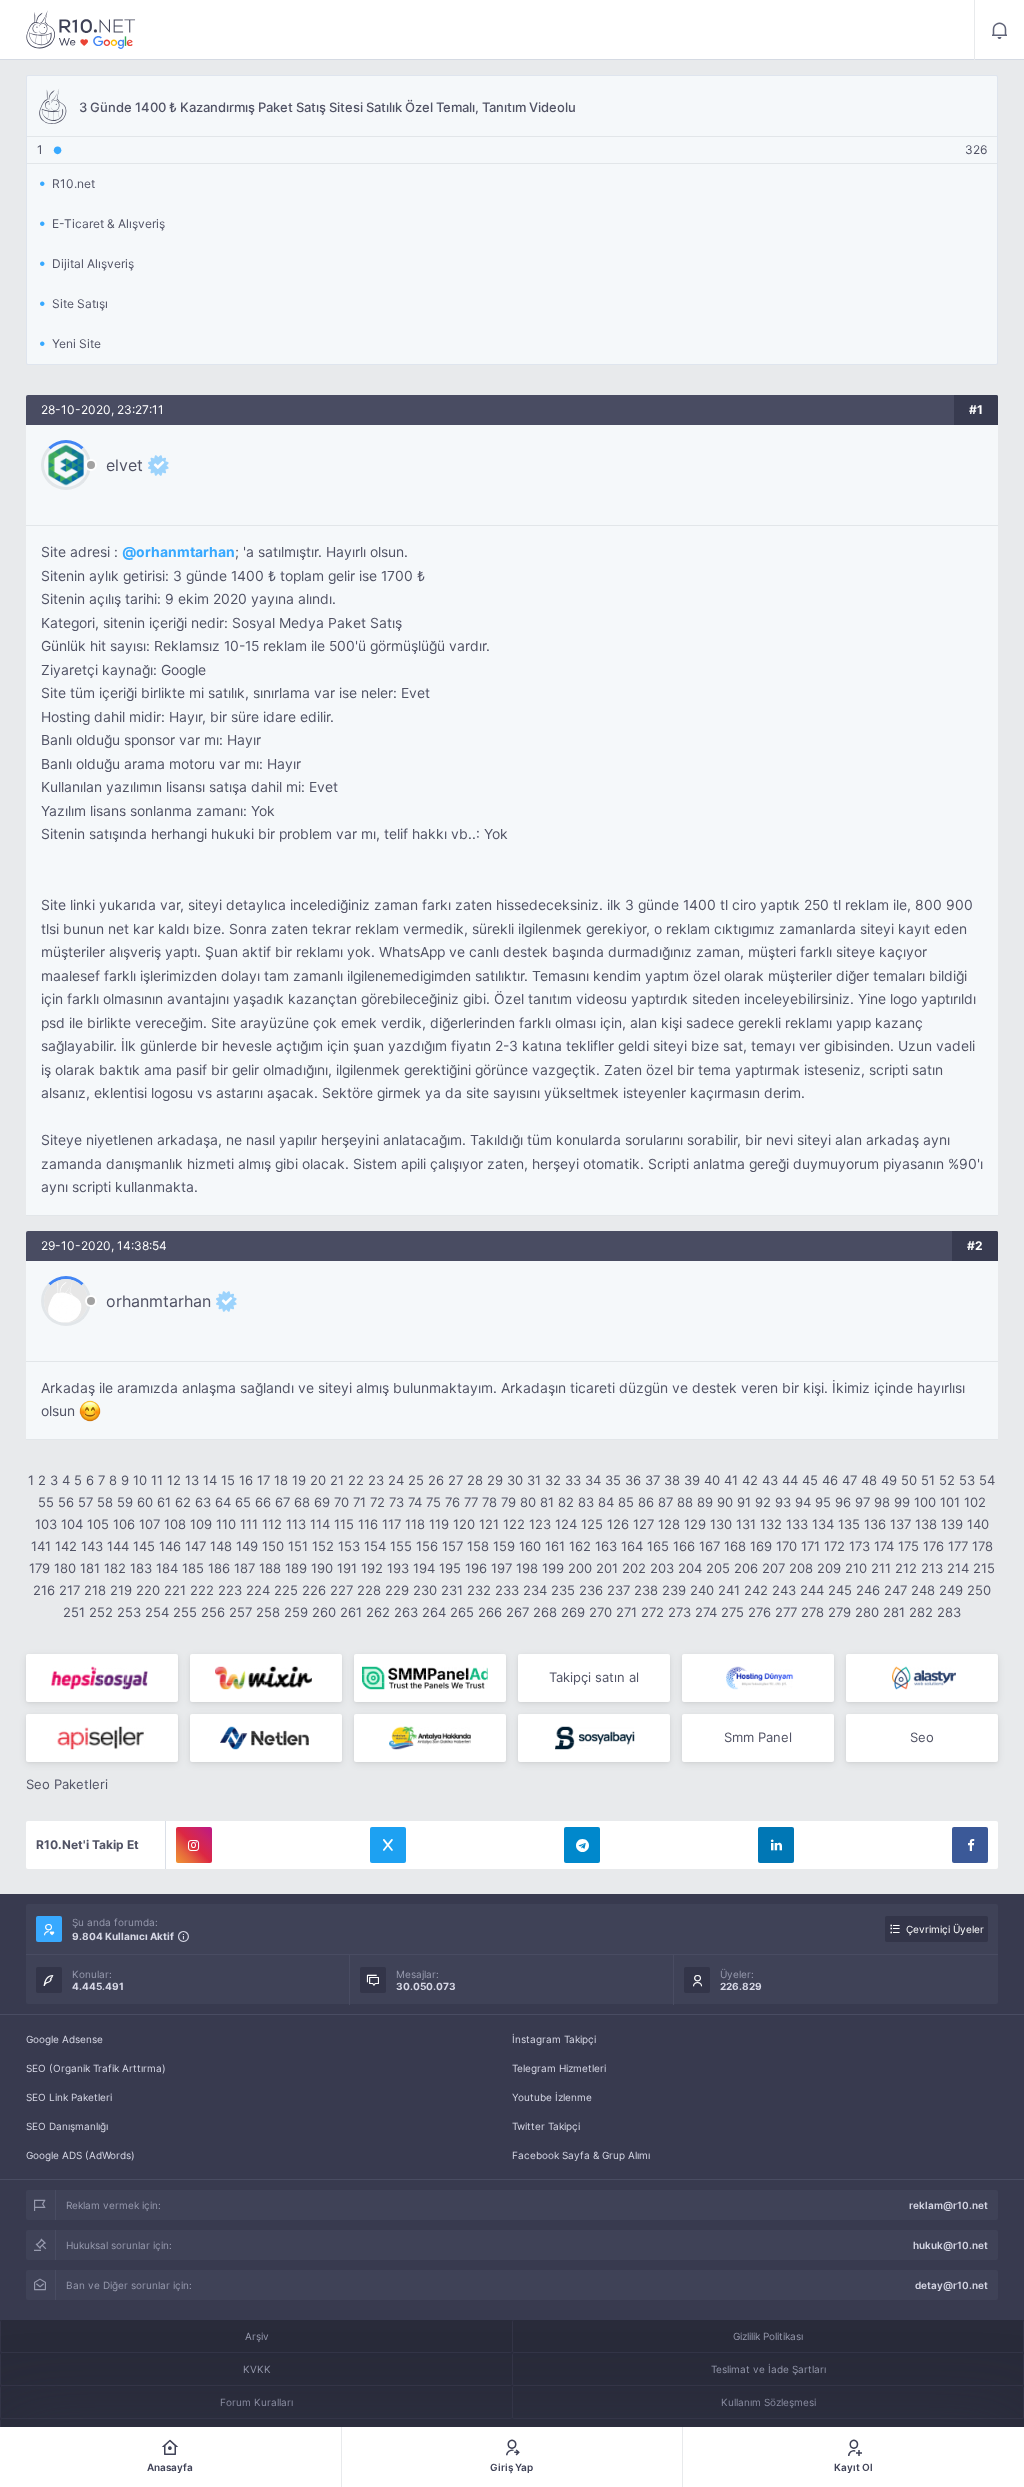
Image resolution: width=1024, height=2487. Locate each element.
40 (712, 1480)
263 (406, 1612)
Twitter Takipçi (546, 2126)
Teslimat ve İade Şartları (768, 2369)
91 (744, 1502)
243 (784, 1590)
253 (129, 1612)
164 (632, 1546)
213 (932, 1568)
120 (464, 1524)
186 (219, 1568)
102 (975, 1502)
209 (829, 1568)
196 (476, 1568)
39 (692, 1480)
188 (270, 1568)
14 (210, 1480)
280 (867, 1612)
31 (534, 1480)
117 (391, 1524)
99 (902, 1502)
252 (101, 1612)
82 (566, 1502)
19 (299, 1480)
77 (471, 1502)
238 (646, 1590)
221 (175, 1590)
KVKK (257, 2369)
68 (302, 1502)
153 (349, 1546)
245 (840, 1590)
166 (684, 1546)
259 (296, 1612)
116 (368, 1524)
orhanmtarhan (185, 552)
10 (140, 1480)
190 (322, 1568)
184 (167, 1568)
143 (92, 1546)
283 (949, 1612)
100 (925, 1502)
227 (341, 1590)
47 (849, 1480)
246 (868, 1590)
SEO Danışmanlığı (67, 2126)
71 (359, 1502)
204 (690, 1568)
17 (263, 1480)
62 (183, 1502)
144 (118, 1546)
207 (773, 1568)
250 (979, 1590)
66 (263, 1502)
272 (652, 1612)
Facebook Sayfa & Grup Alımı (581, 2155)
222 (202, 1590)
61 (164, 1502)
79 (508, 1502)
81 (547, 1502)
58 (105, 1502)
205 (718, 1568)
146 (170, 1546)
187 (244, 1568)
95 (823, 1502)
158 (478, 1546)
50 (909, 1480)
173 (859, 1546)
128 (669, 1524)
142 (66, 1546)
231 (452, 1590)
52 (947, 1480)
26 (436, 1480)
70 (341, 1502)
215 (984, 1568)
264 (434, 1612)
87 (665, 1502)
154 (375, 1546)
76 (452, 1502)
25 (416, 1480)
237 (618, 1590)
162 (580, 1546)
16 (246, 1480)
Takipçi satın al (594, 1677)
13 (192, 1480)
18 (281, 1480)
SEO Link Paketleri (69, 2097)
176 (933, 1546)
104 (72, 1524)
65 (243, 1502)
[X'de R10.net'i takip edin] (388, 1845)
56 (66, 1502)
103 (46, 1524)
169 (761, 1546)
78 (489, 1502)
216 (44, 1590)
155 (401, 1546)
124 (566, 1524)
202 (634, 1568)
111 (249, 1524)
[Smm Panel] (102, 1678)
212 (906, 1568)
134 (823, 1524)
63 (203, 1502)
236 (591, 1590)
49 (889, 1480)
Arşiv (257, 2336)
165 (658, 1546)
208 (801, 1568)
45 (810, 1480)
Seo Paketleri (67, 1784)
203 (662, 1568)
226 (314, 1590)
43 (770, 1480)
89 (705, 1502)
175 (908, 1546)
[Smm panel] (430, 1678)
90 (725, 1502)
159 (504, 1546)
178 (982, 1546)
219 (121, 1590)
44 (790, 1480)
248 (923, 1590)
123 (540, 1524)
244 (812, 1590)
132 (771, 1524)
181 (90, 1568)
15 (228, 1480)
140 (978, 1524)
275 (732, 1612)
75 (433, 1502)
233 (507, 1590)
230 (425, 1590)
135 (849, 1524)
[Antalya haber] (430, 1738)
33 (573, 1480)
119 (439, 1524)
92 (763, 1502)
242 (756, 1590)
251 (74, 1612)
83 (586, 1502)
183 (141, 1568)
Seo (922, 1737)
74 (415, 1502)
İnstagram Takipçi (554, 2039)
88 (685, 1502)
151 (298, 1546)
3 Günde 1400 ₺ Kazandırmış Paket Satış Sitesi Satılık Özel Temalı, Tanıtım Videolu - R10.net (81, 30)
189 (296, 1568)
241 (729, 1590)
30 (515, 1480)
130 (721, 1524)
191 (347, 1568)
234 (535, 1590)
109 (201, 1524)
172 (834, 1546)
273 (679, 1612)
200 (580, 1568)
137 (900, 1524)
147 (195, 1546)
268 (545, 1612)
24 (396, 1480)
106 (124, 1524)
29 (495, 1480)
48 (869, 1480)
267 (517, 1612)
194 (424, 1568)
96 (843, 1502)
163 (606, 1546)
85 (626, 1502)
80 (528, 1502)
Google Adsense (64, 2039)
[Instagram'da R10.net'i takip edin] (194, 1845)
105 (98, 1524)
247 (895, 1590)
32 (553, 1480)
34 (593, 1480)
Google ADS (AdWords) (80, 2155)
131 (746, 1524)
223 (230, 1590)
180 (65, 1568)
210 (856, 1568)
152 (323, 1546)
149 (247, 1546)
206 (746, 1568)
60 (145, 1502)
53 (967, 1480)
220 (148, 1590)
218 (95, 1590)
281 (894, 1612)
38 (672, 1480)
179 (39, 1568)
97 (862, 1502)
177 (958, 1546)
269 (573, 1612)
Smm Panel (758, 1737)
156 (427, 1546)
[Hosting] (758, 1678)
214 (958, 1568)
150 (273, 1546)
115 (344, 1524)
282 (921, 1612)
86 (646, 1502)
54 (987, 1480)
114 (320, 1524)
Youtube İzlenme (552, 2097)
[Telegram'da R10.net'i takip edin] (582, 1845)
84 (606, 1502)
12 (174, 1480)
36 (633, 1480)
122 (514, 1524)
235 (563, 1590)
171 (810, 1546)
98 (882, 1502)
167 (709, 1546)
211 (881, 1568)
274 (706, 1612)
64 (223, 1502)
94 (803, 1502)
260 (324, 1612)
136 (875, 1524)
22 (356, 1480)
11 (157, 1480)
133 (797, 1524)
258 (268, 1612)
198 (527, 1568)
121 (489, 1524)
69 (322, 1502)
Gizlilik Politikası (768, 2336)
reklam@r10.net (948, 2205)
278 (812, 1612)
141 (41, 1546)
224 (258, 1590)
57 (85, 1502)
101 (950, 1502)
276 (759, 1612)
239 (674, 1590)
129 (695, 1524)
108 (175, 1524)
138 (926, 1524)
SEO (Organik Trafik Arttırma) (96, 2068)
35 (613, 1480)
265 (462, 1612)
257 (240, 1612)
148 (221, 1546)
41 (731, 1480)
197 (501, 1568)
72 (377, 1502)
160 (530, 1546)
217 (69, 1590)
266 (490, 1612)
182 (115, 1568)
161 (555, 1546)
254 (157, 1612)
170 (786, 1546)
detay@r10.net (951, 2285)
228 (369, 1590)
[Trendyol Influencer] (266, 1678)
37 (652, 1480)
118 (415, 1524)
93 (783, 1502)
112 (272, 1524)
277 (786, 1612)
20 (318, 1480)
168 (735, 1546)
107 (149, 1524)
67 (282, 1502)
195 (450, 1568)
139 (952, 1524)
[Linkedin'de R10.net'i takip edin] (776, 1845)
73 (396, 1502)
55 (46, 1502)
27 (455, 1480)
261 (351, 1612)
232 (479, 1590)
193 (398, 1568)
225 (286, 1590)
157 (452, 1546)
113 (296, 1524)
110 (226, 1524)
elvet (124, 465)
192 (372, 1568)
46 (830, 1480)
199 (553, 1568)
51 (928, 1480)
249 (951, 1590)
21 (337, 1480)
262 (378, 1612)
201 (607, 1568)
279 (839, 1612)
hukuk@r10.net (950, 2245)
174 (884, 1546)
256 (213, 1612)
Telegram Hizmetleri (559, 2068)
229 (397, 1590)
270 (600, 1612)
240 (702, 1590)
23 (376, 1480)
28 (475, 1480)
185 (193, 1568)
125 (592, 1524)
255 (185, 1612)
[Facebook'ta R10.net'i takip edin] (970, 1845)
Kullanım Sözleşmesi (768, 2402)
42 (750, 1480)
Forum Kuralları (256, 2402)
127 (643, 1524)
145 (144, 1546)
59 (125, 1502)
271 (626, 1612)
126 (618, 1524)
